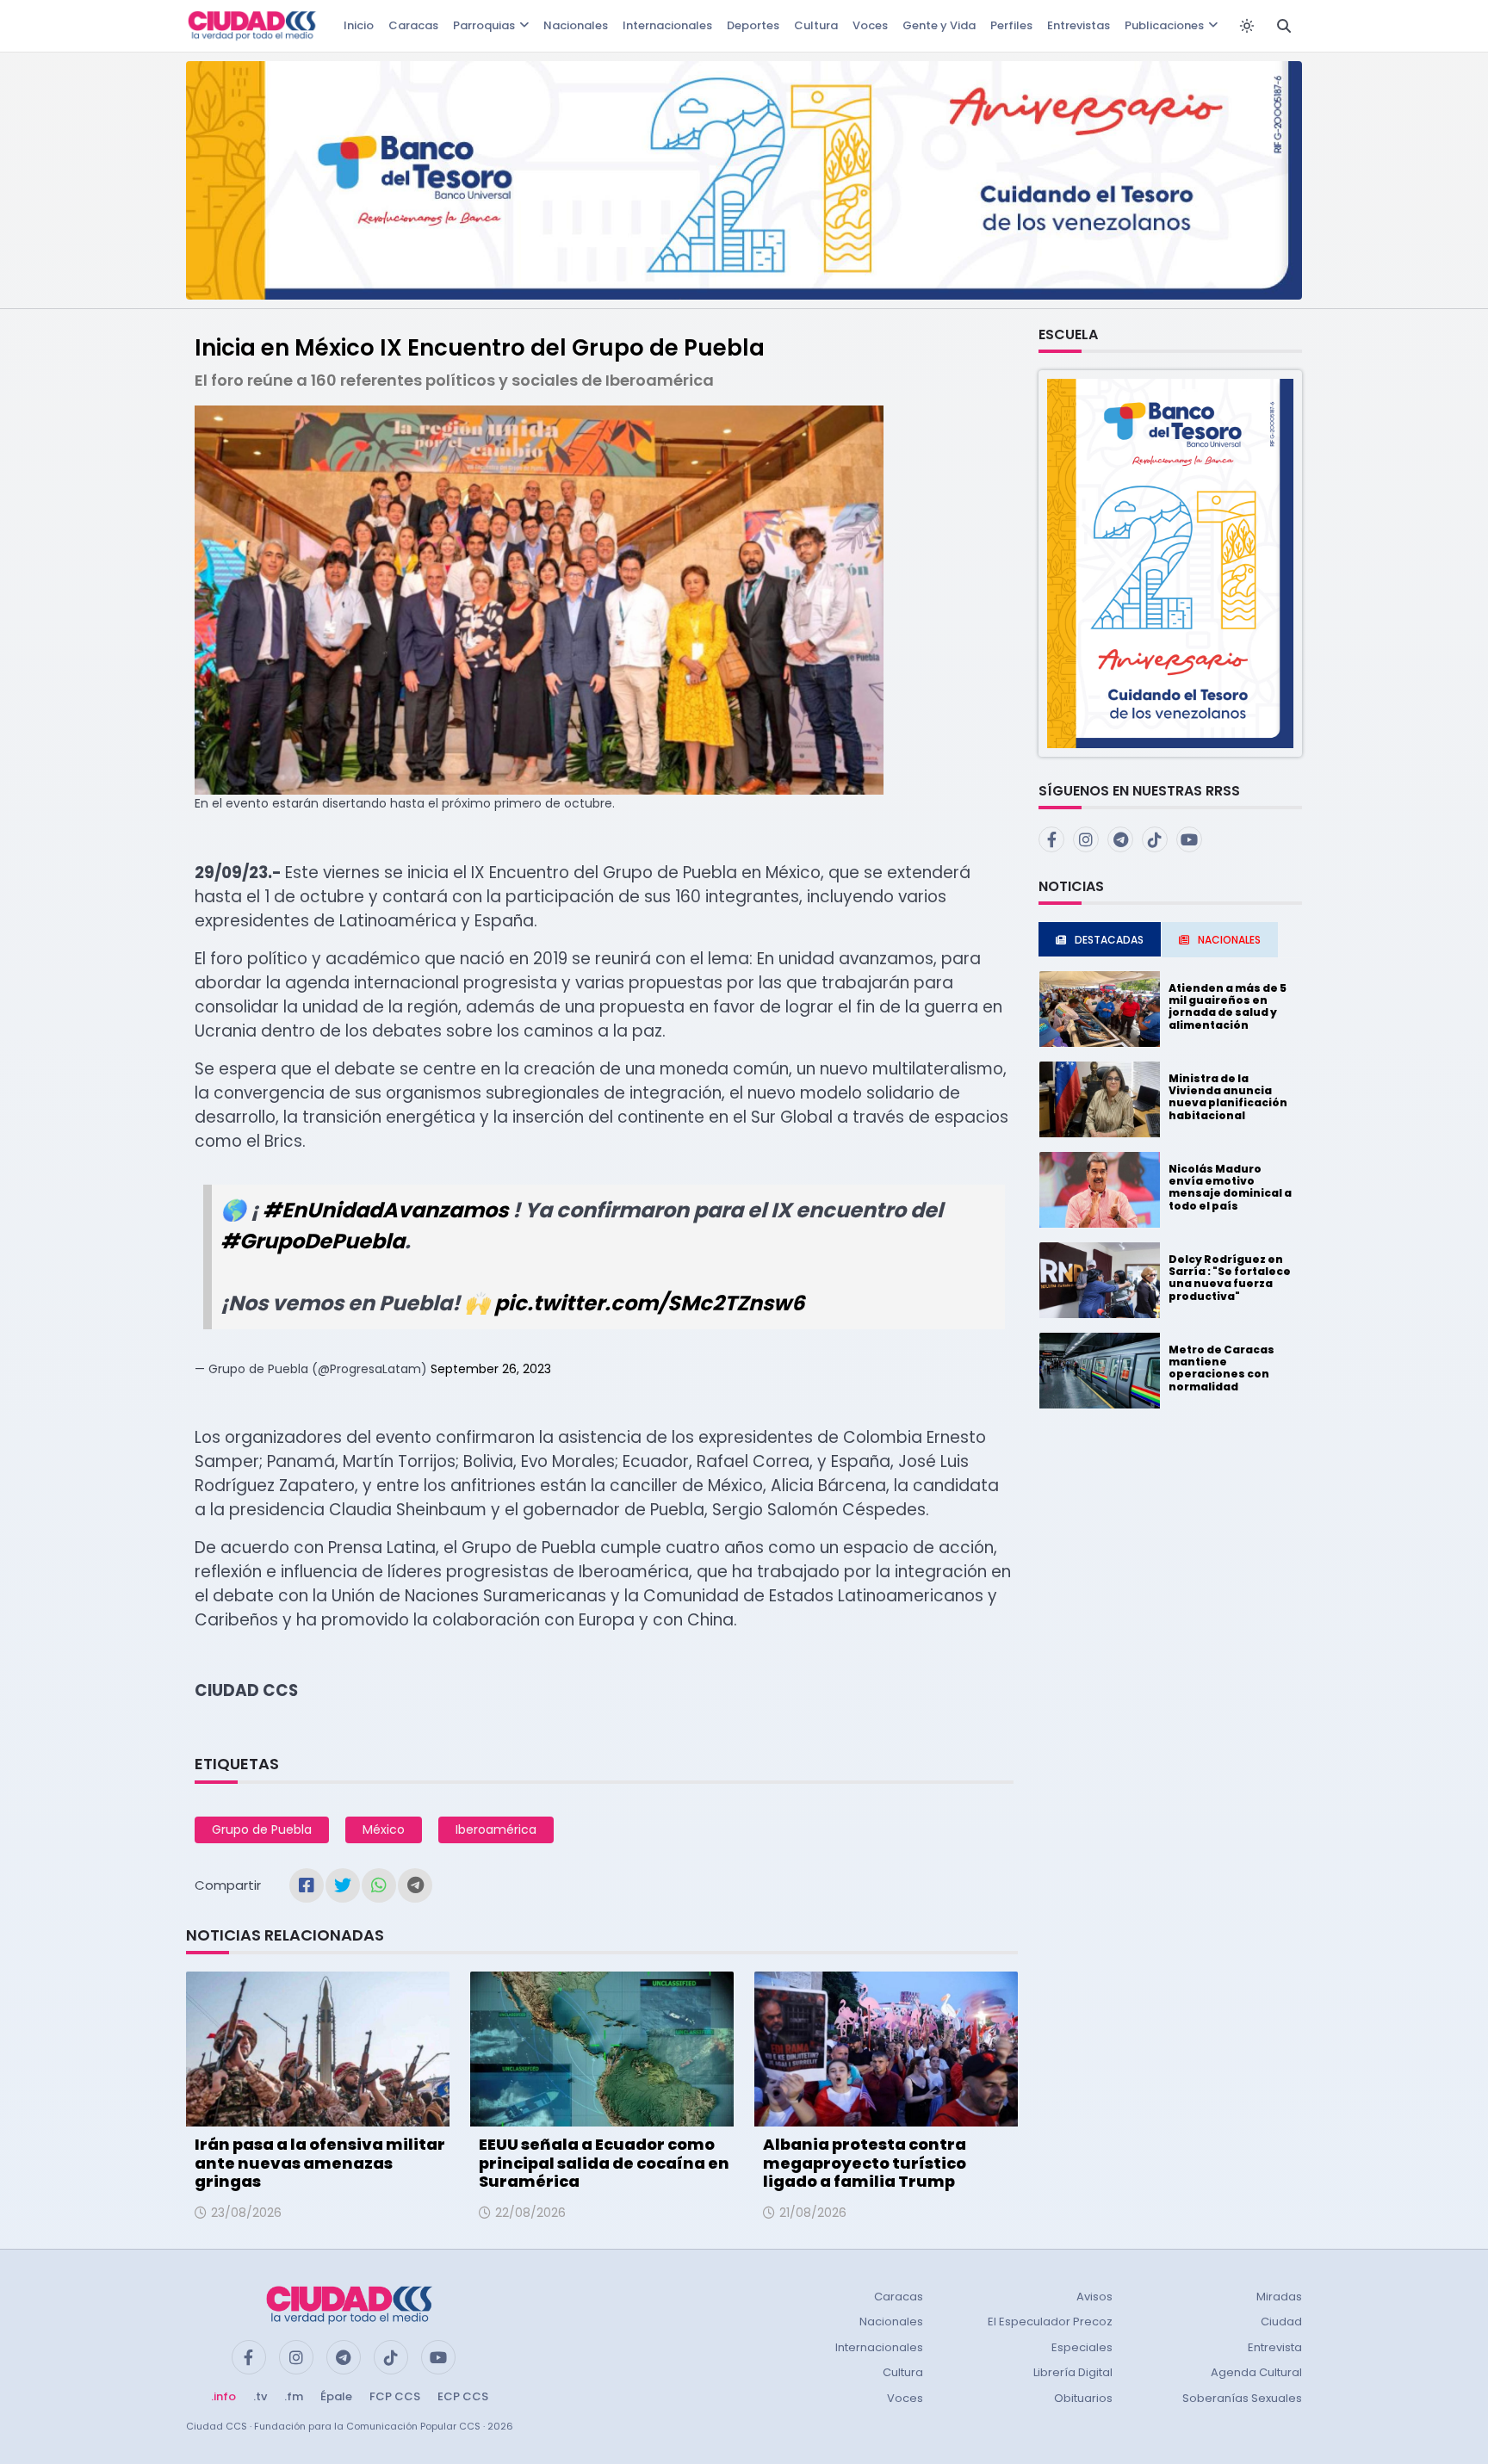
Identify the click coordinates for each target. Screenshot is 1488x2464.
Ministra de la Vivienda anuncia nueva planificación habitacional (1228, 1097)
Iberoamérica (496, 1829)
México (384, 1829)
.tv (260, 2396)
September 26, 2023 (491, 1369)
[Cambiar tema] (1247, 26)
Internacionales (667, 25)
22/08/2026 (530, 2213)
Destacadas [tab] (1109, 940)
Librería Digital (1073, 2372)
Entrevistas (1079, 25)
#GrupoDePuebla (313, 1241)
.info (223, 2396)
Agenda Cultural (1256, 2372)
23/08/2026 (246, 2213)
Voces (870, 25)
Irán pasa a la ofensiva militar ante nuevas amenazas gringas (320, 2163)
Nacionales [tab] (1229, 940)
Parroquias (484, 25)
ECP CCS (463, 2396)
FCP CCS (395, 2396)
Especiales (1082, 2347)
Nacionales (576, 25)
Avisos (1094, 2297)
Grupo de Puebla (262, 1829)
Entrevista (1275, 2347)
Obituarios (1083, 2398)
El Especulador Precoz (1050, 2322)
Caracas (413, 25)
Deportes (753, 25)
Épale (336, 2396)
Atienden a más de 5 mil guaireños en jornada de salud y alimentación (1228, 1006)
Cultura (816, 25)
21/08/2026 (813, 2213)
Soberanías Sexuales (1242, 2398)
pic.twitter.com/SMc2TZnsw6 (649, 1303)
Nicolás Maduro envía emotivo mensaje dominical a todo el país (1230, 1187)
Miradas (1279, 2297)
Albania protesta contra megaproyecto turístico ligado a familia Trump (865, 2163)
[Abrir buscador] (1284, 26)
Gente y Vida (939, 25)
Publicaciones (1164, 25)
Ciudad (1281, 2322)
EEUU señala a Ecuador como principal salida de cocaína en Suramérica (604, 2163)
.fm (294, 2396)
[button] (1170, 563)
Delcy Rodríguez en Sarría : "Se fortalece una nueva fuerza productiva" (1230, 1278)
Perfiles (1011, 25)
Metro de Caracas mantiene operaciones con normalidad (1221, 1368)
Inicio (359, 25)
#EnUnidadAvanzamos (385, 1210)
